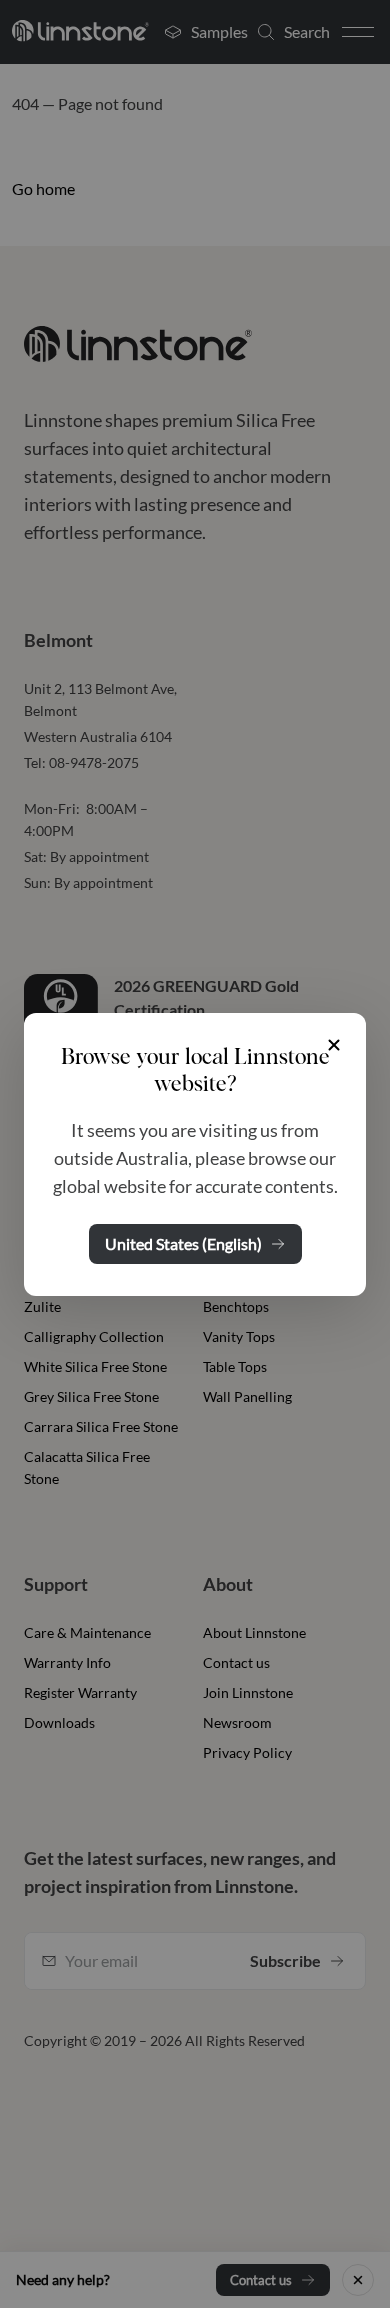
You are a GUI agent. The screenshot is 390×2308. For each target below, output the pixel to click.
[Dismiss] (334, 1045)
